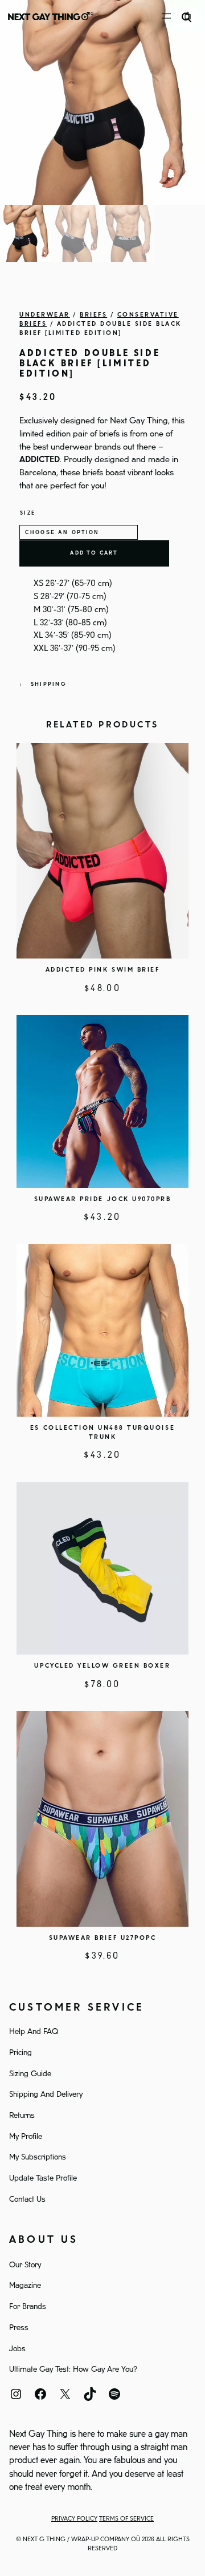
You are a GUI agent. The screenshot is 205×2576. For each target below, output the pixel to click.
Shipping (49, 684)
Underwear (45, 315)
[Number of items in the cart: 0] (188, 16)
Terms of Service (126, 2519)
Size (28, 513)
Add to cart (94, 553)
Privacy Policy (74, 2519)
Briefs (93, 315)
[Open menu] (166, 16)
